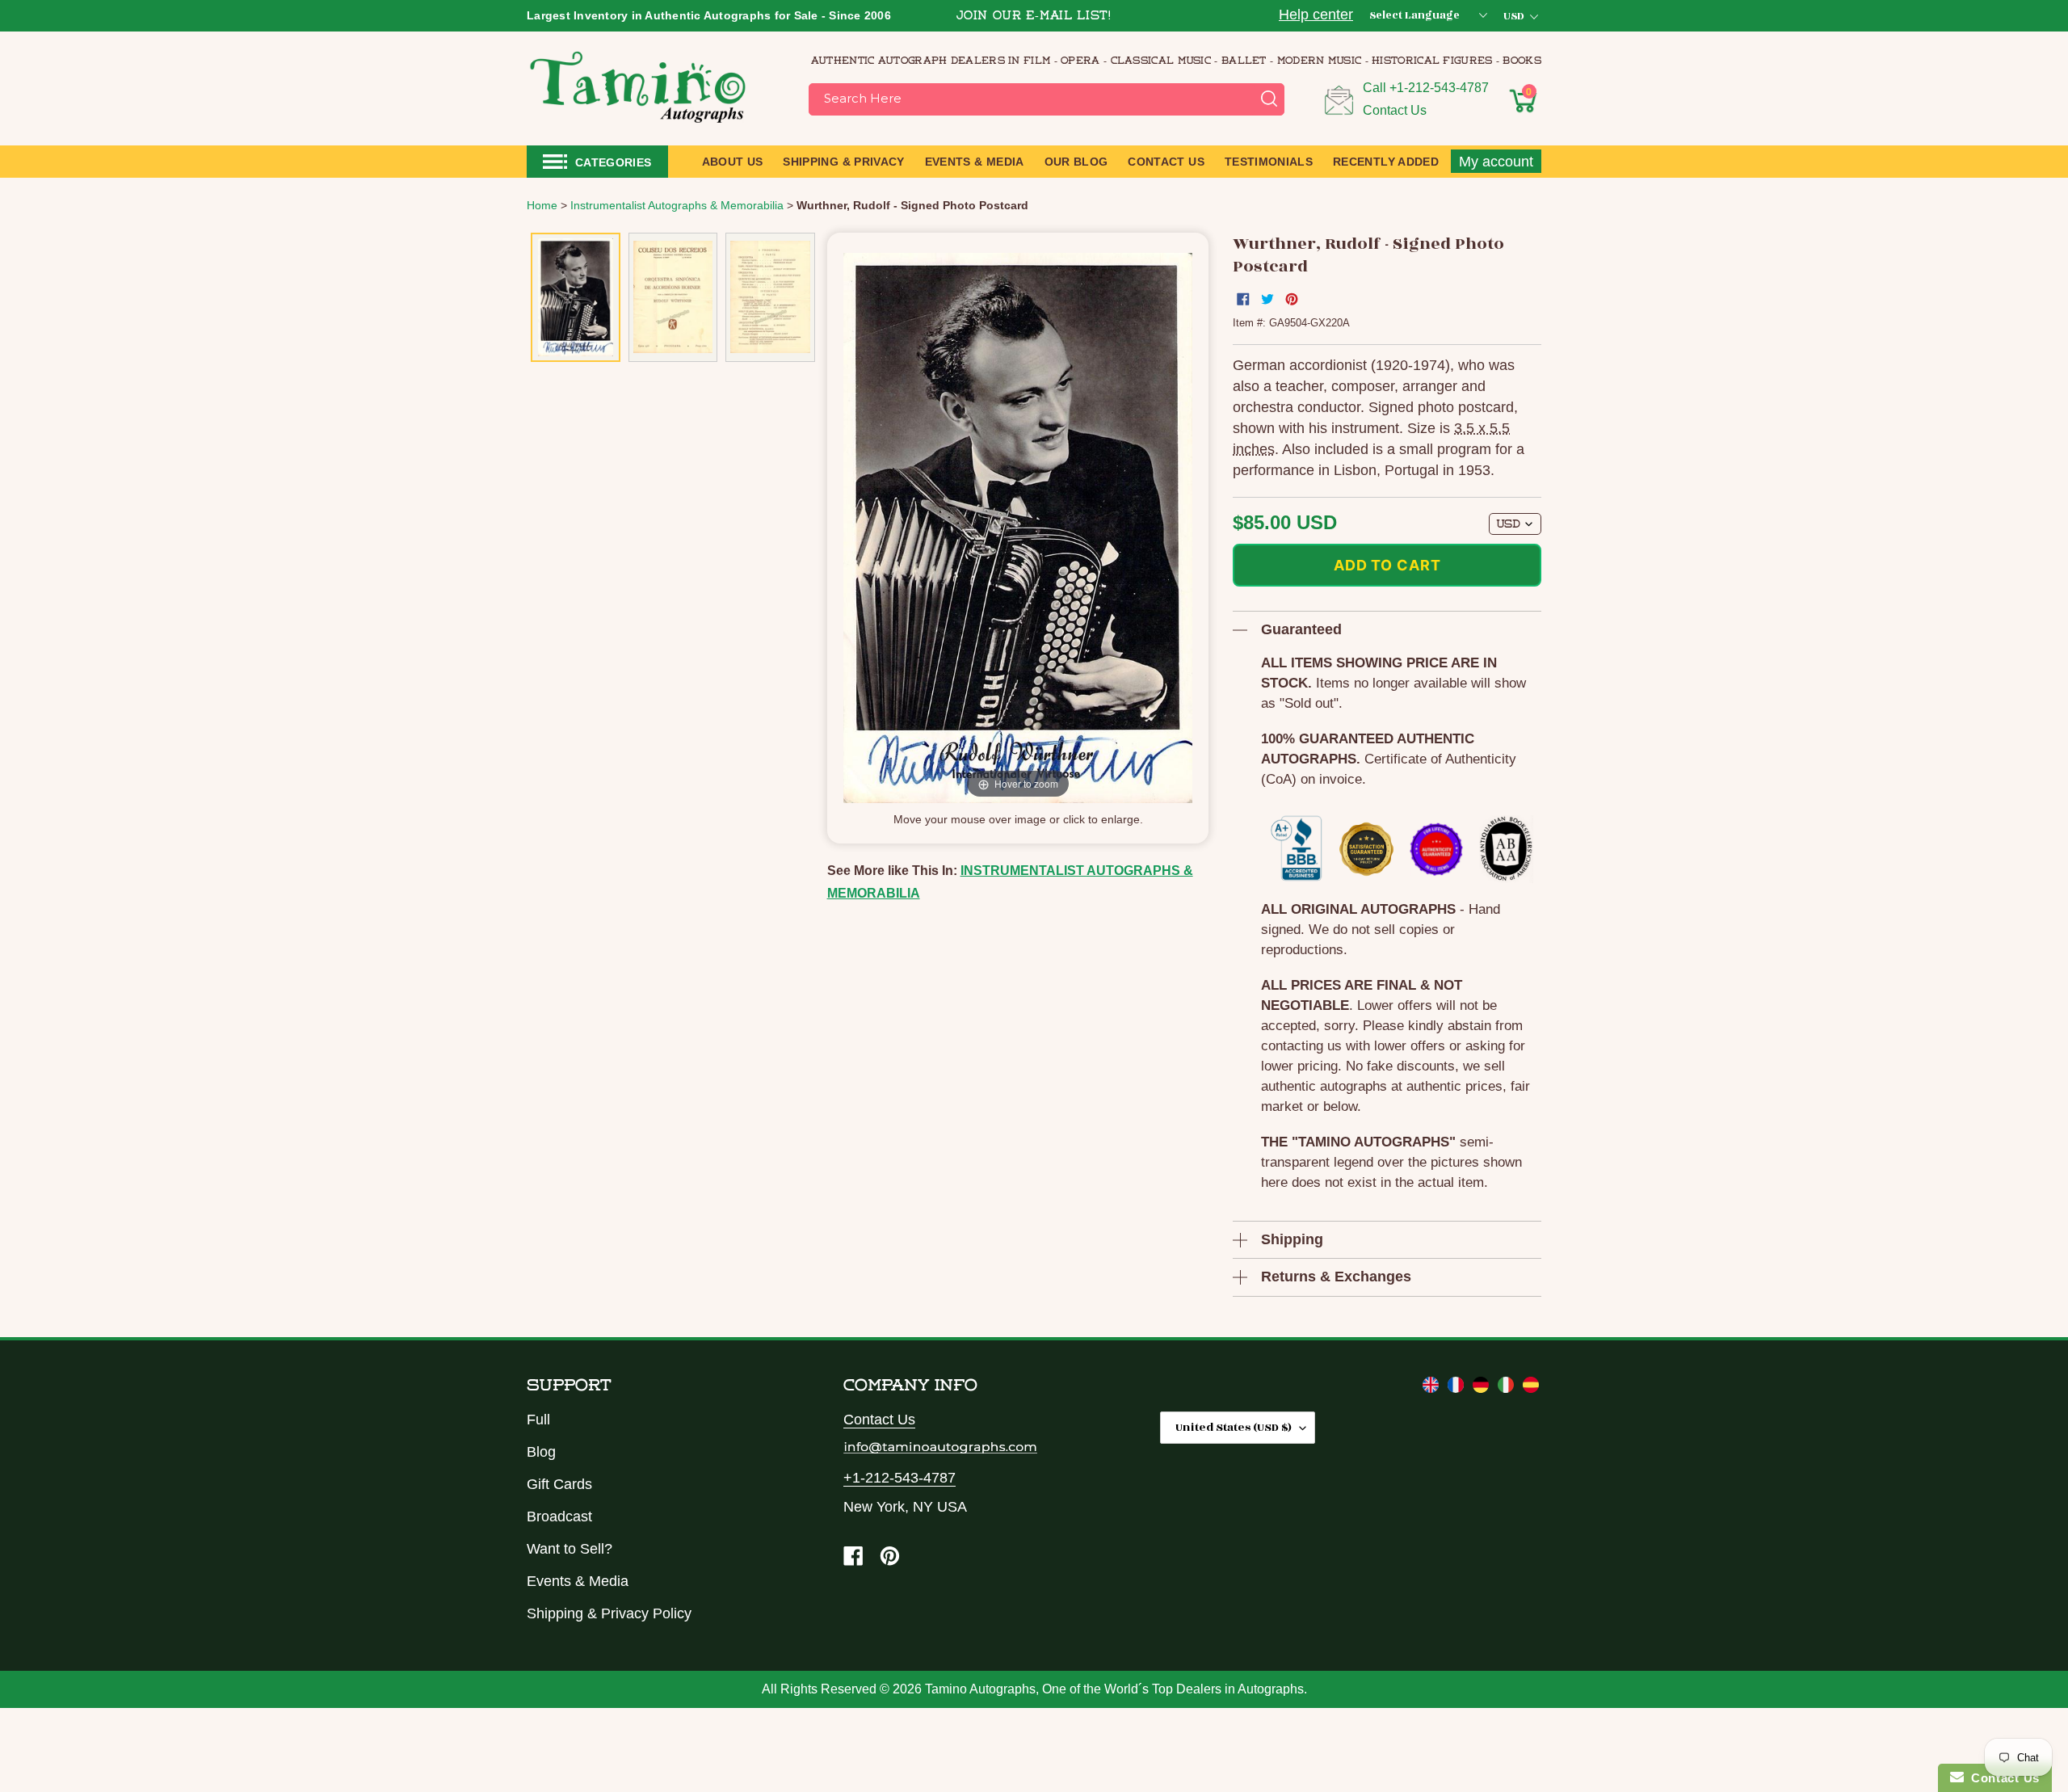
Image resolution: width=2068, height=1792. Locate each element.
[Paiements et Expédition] (1458, 1388)
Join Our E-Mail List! (1034, 17)
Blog (541, 1452)
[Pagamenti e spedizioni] (1508, 1388)
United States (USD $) (1234, 1427)
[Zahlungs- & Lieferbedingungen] (1483, 1388)
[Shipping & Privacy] (1433, 1388)
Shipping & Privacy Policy (609, 1613)
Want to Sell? (570, 1549)
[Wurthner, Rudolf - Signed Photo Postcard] (576, 297)
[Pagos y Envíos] (1531, 1388)
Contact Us (1395, 110)
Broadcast (559, 1516)
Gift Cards (559, 1484)
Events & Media (578, 1581)
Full (538, 1420)
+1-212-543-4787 (1439, 88)
